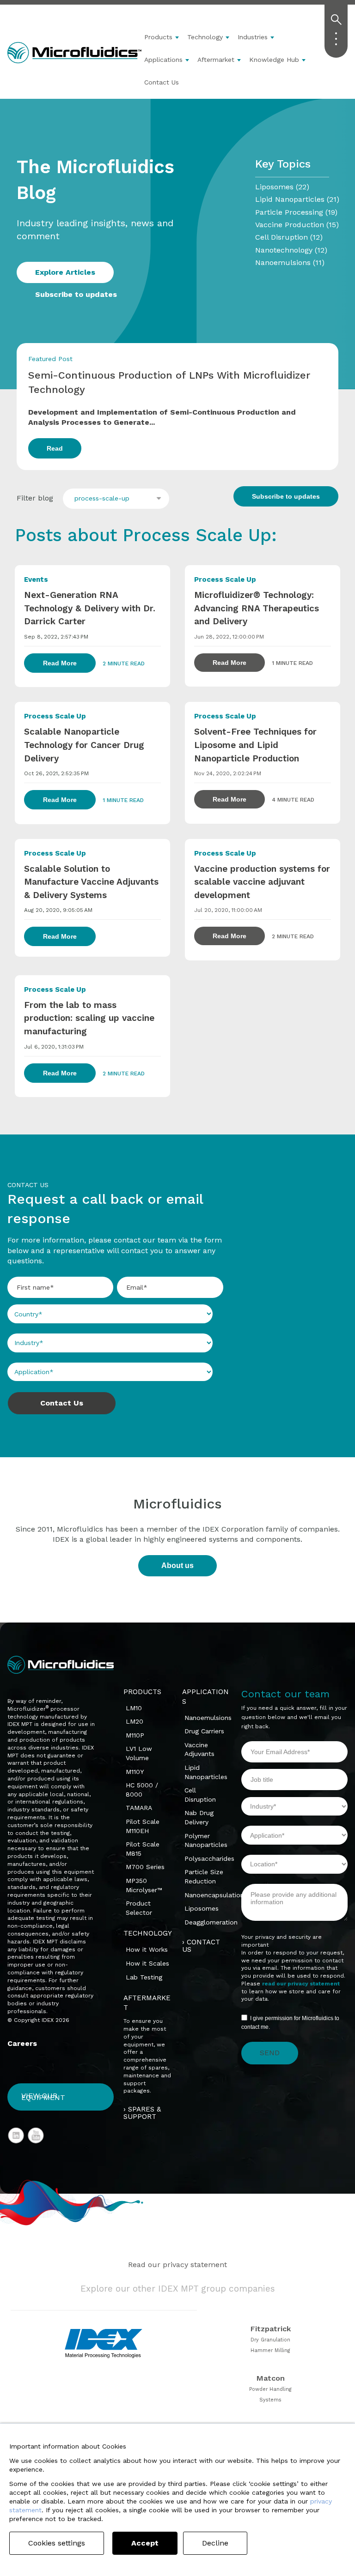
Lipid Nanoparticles (297, 199)
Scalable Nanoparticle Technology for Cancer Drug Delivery (84, 745)
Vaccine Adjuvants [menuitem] (199, 1750)
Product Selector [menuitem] (139, 1908)
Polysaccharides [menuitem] (209, 1858)
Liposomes (282, 187)
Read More (60, 663)
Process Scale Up (225, 579)
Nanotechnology (291, 250)
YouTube (36, 2136)
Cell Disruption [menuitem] (200, 1795)
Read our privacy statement (177, 2265)
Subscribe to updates (76, 294)
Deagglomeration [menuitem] (211, 1922)
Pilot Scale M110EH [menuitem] (143, 1826)
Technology (205, 37)
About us (177, 1566)
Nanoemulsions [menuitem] (208, 1718)
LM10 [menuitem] (134, 1708)
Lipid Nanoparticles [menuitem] (206, 1772)
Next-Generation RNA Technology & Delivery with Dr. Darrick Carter (90, 608)
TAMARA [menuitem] (139, 1808)
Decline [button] (215, 2543)
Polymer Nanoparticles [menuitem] (206, 1840)
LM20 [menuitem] (135, 1721)
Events (36, 579)
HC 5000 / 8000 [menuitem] (142, 1790)
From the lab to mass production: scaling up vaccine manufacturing (89, 1018)
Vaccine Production (297, 225)
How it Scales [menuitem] (147, 1963)
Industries (253, 37)
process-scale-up (102, 498)
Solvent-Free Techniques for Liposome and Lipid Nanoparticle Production (255, 745)
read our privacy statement (301, 1984)
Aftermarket (216, 60)
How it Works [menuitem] (147, 1949)
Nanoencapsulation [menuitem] (214, 1895)
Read (55, 448)
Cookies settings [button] (57, 2543)
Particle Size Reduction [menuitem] (204, 1876)
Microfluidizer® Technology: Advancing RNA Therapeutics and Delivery (257, 608)
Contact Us (162, 82)
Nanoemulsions (290, 262)
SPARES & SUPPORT (142, 2113)
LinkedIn (16, 2136)
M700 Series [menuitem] (145, 1867)
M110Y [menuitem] (135, 1772)
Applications (163, 60)
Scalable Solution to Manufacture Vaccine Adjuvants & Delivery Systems (91, 882)
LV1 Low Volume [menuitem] (139, 1753)
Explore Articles (65, 272)
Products (158, 37)
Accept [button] (145, 2543)
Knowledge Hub (274, 60)
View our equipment (43, 2097)
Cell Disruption (289, 237)
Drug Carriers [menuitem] (204, 1731)
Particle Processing (296, 212)
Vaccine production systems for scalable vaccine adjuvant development (262, 882)
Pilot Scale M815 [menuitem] (143, 1849)
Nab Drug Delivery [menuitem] (199, 1817)
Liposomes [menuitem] (202, 1908)
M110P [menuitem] (135, 1735)
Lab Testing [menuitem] (144, 1977)
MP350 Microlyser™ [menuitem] (144, 1885)
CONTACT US (201, 1946)
